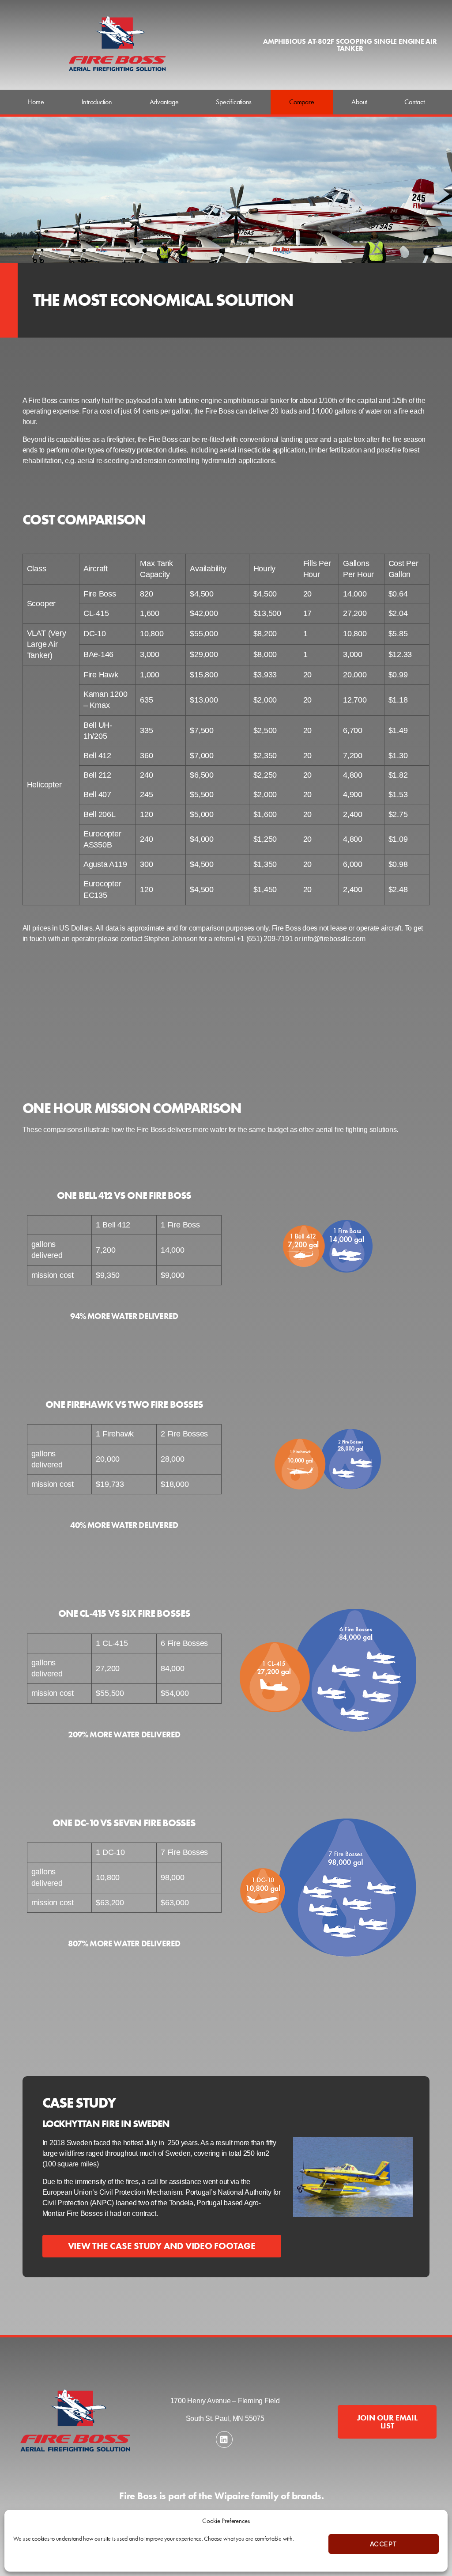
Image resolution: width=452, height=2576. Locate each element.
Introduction (97, 102)
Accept (384, 2544)
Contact (414, 102)
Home (36, 102)
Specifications (234, 102)
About (359, 102)
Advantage (164, 102)
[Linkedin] (224, 2439)
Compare (301, 102)
